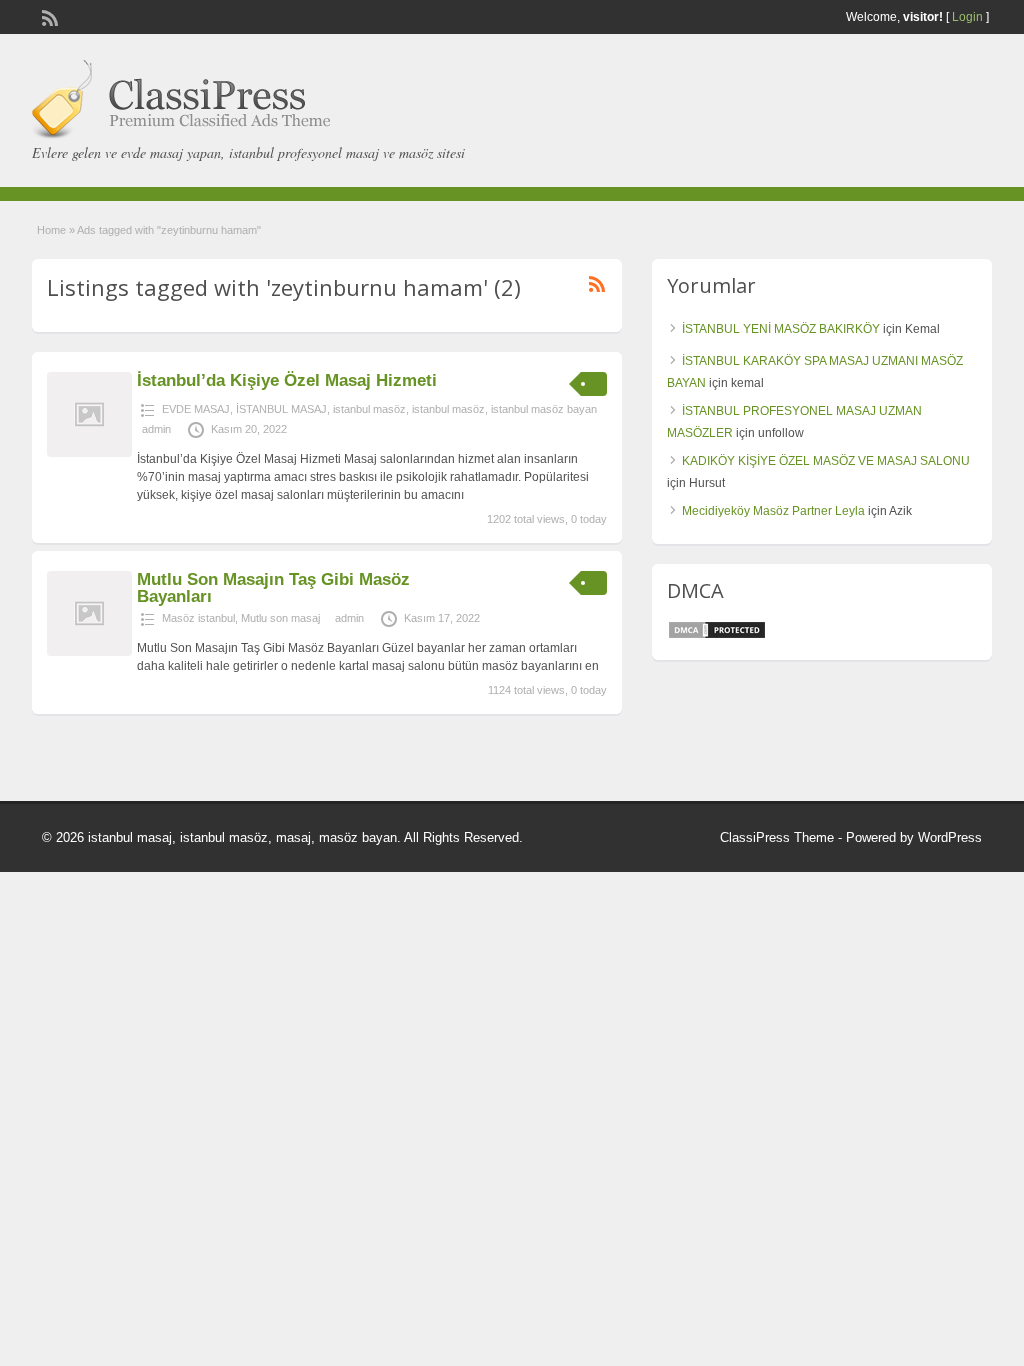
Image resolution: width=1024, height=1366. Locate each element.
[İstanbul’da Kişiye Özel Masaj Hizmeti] (89, 453)
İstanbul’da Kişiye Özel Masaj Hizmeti (287, 380)
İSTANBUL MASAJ (281, 409)
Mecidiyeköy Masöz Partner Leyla (773, 511)
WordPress (950, 837)
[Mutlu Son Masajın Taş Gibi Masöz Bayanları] (89, 652)
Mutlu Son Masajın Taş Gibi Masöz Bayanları (273, 588)
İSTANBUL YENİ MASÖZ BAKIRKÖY (781, 329)
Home (51, 230)
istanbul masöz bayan (544, 409)
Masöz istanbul (198, 618)
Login (967, 17)
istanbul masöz (369, 409)
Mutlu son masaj (280, 618)
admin (156, 429)
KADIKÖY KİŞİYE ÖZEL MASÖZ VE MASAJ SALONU (826, 461)
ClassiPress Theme (777, 837)
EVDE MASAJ (196, 409)
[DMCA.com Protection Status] (717, 636)
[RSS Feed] (48, 16)
